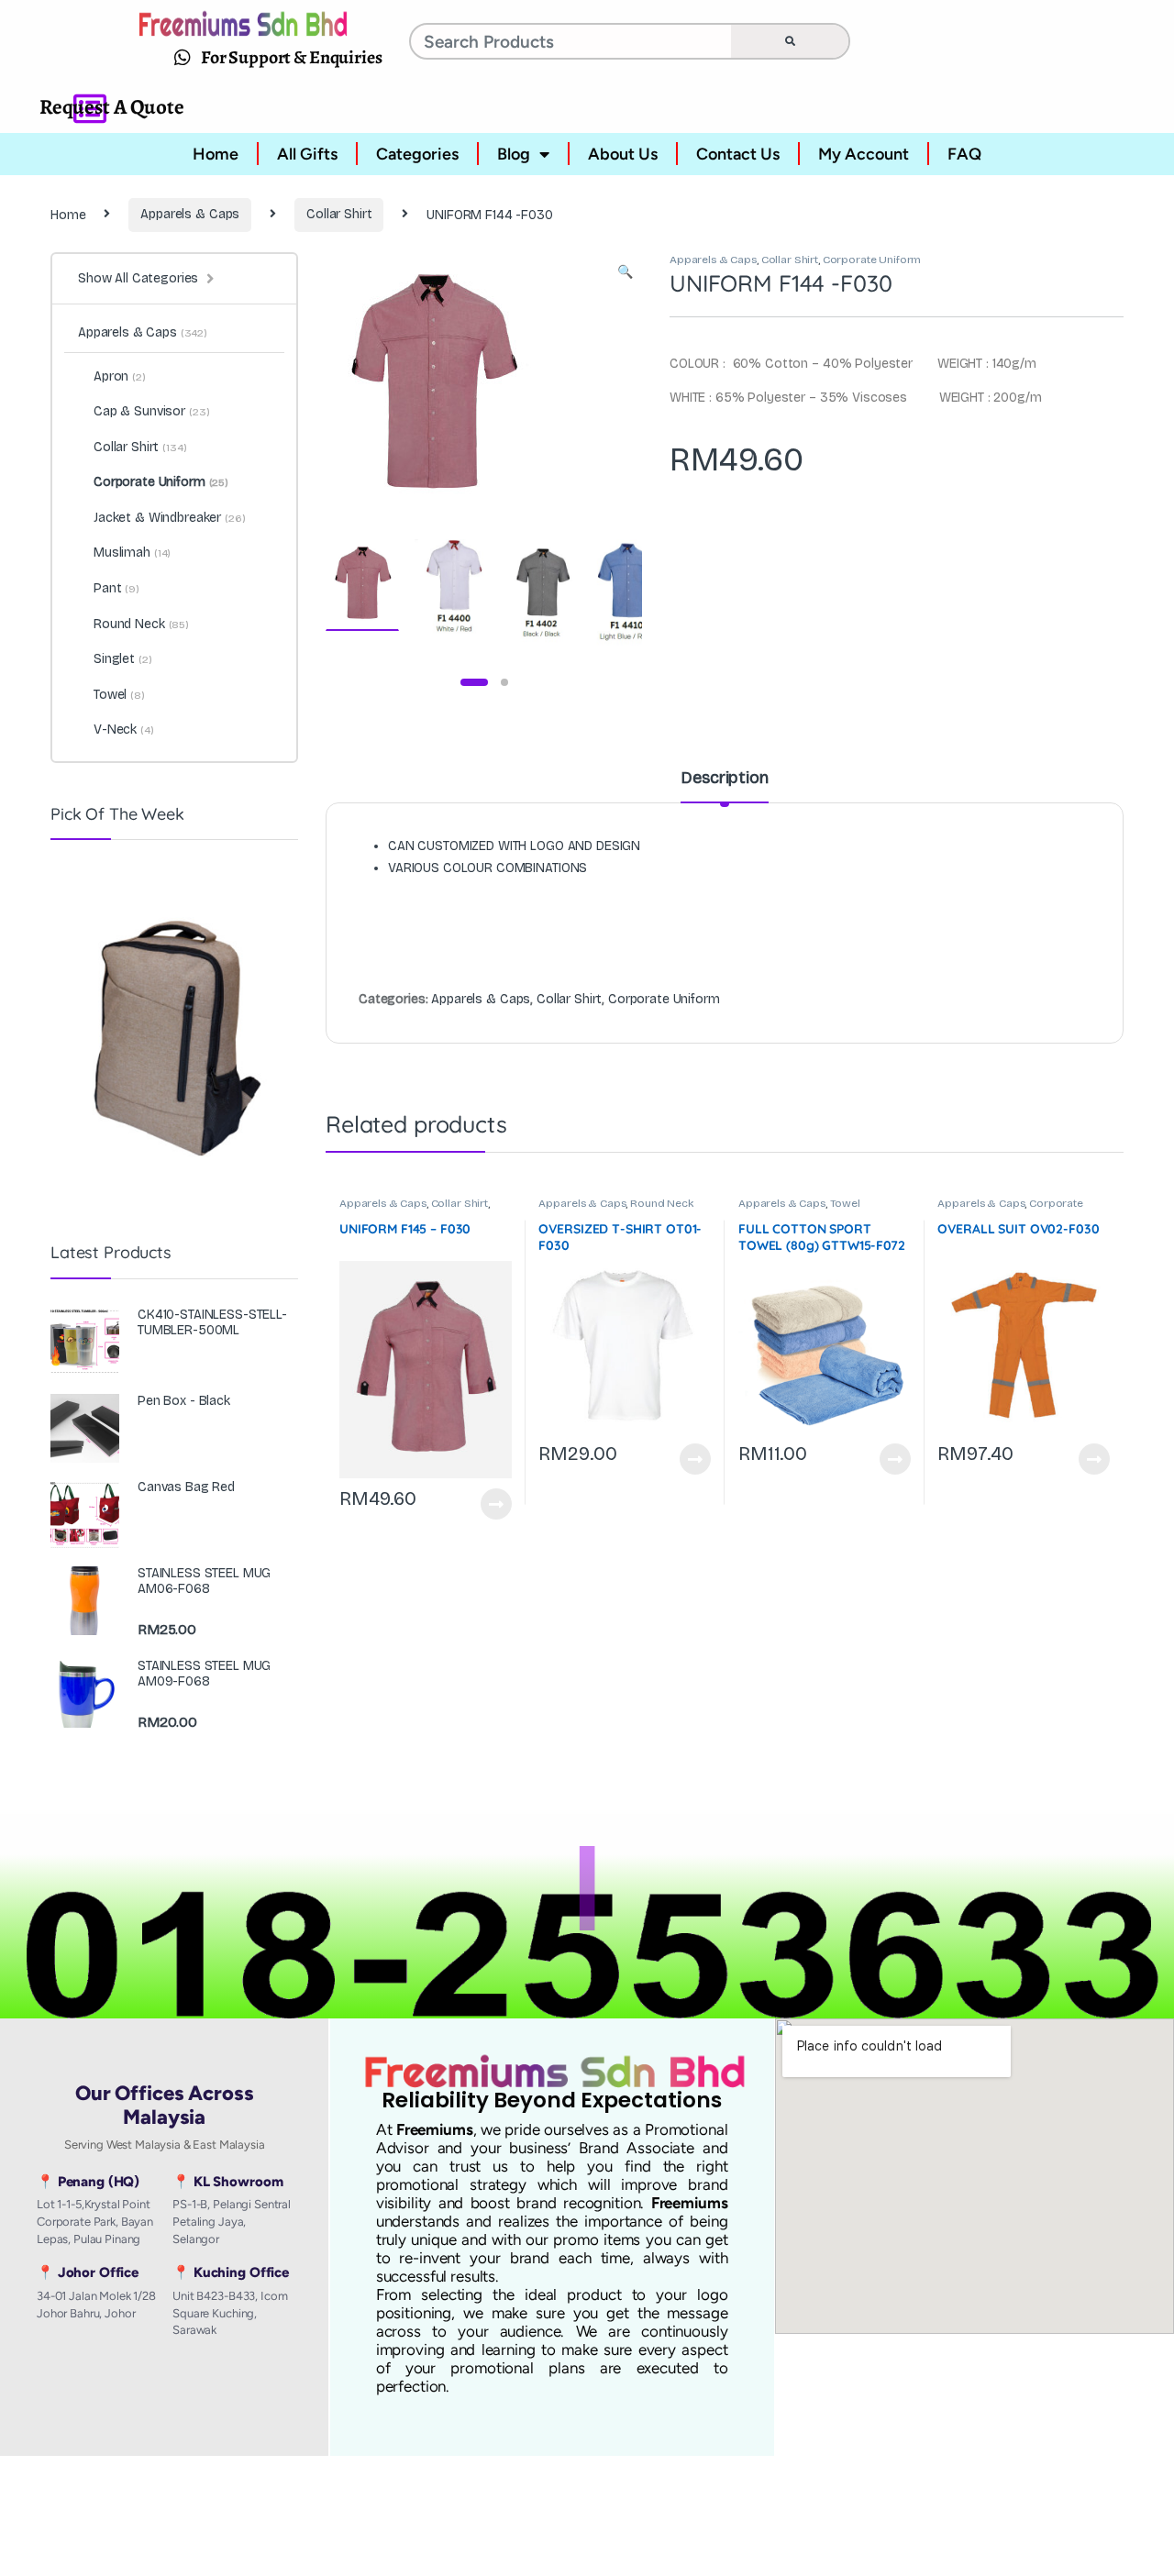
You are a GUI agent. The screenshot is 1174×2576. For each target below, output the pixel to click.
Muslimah (132, 553)
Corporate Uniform (872, 260)
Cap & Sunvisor (152, 411)
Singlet (123, 659)
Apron (120, 376)
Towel (845, 1203)
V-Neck (124, 730)
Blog (514, 154)
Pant (116, 588)
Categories (417, 154)
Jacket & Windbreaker (170, 518)
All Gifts (307, 154)
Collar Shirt (339, 214)
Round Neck (662, 1203)
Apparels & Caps (190, 214)
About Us (623, 154)
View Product (488, 1504)
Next (601, 384)
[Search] (790, 41)
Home (216, 154)
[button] (625, 272)
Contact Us (738, 154)
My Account (864, 154)
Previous (379, 384)
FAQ (964, 154)
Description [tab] (724, 779)
